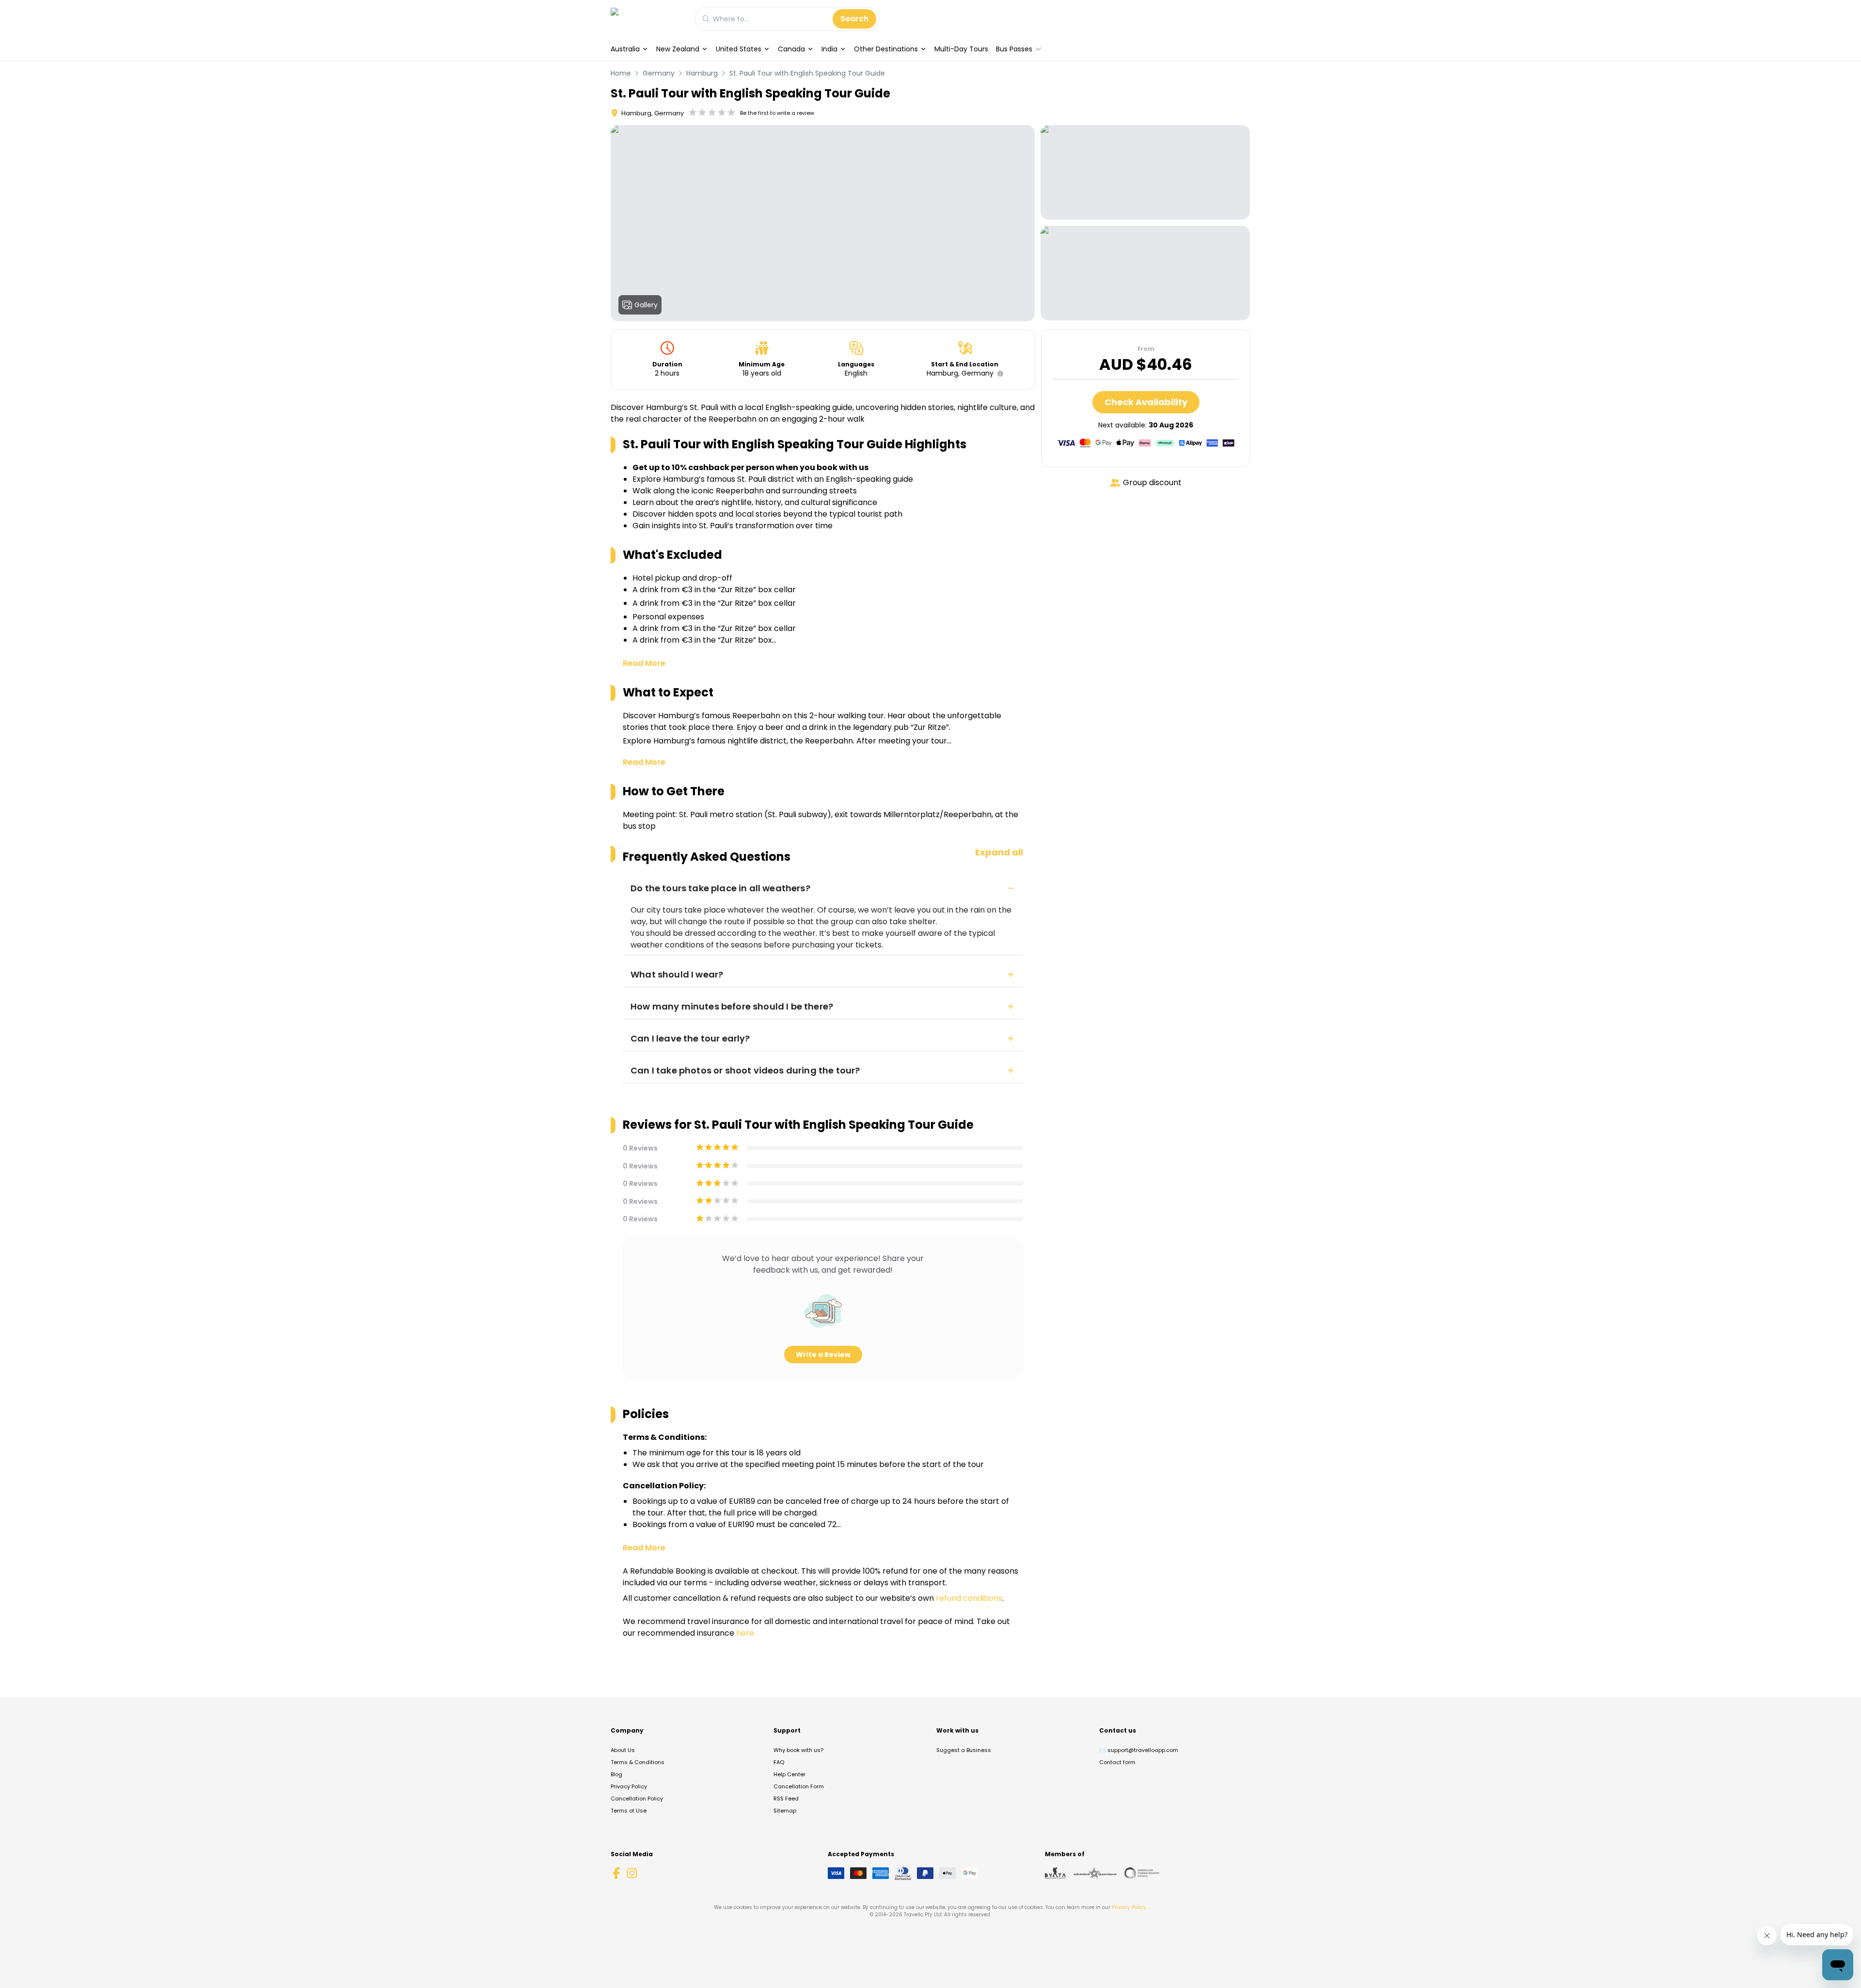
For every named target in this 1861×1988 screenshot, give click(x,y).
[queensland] (1142, 1873)
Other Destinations (886, 49)
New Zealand (678, 49)
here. (746, 1633)
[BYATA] (1055, 1873)
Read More (644, 663)
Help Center (789, 1774)
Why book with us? (798, 1750)
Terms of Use (629, 1811)
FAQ (779, 1762)
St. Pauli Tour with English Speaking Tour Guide (807, 73)
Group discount (1152, 482)
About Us (623, 1750)
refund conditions (969, 1598)
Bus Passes (1014, 49)
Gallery (646, 305)
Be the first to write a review (777, 113)
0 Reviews (640, 1148)
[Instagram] (632, 1873)
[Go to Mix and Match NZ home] (648, 19)
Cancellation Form (799, 1786)
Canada (791, 49)
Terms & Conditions (638, 1762)
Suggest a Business (964, 1750)
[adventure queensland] (1095, 1873)
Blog (616, 1774)
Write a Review (823, 1355)
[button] (998, 374)
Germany (659, 73)
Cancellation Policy (637, 1799)
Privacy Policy (629, 1786)
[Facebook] (616, 1873)
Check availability (1146, 402)
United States (739, 49)
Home (621, 73)
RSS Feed (786, 1799)
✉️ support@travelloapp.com (1139, 1750)
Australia (625, 49)
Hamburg (702, 73)
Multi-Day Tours (961, 49)
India (829, 49)
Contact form (1117, 1762)
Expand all (999, 852)
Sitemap (785, 1811)
